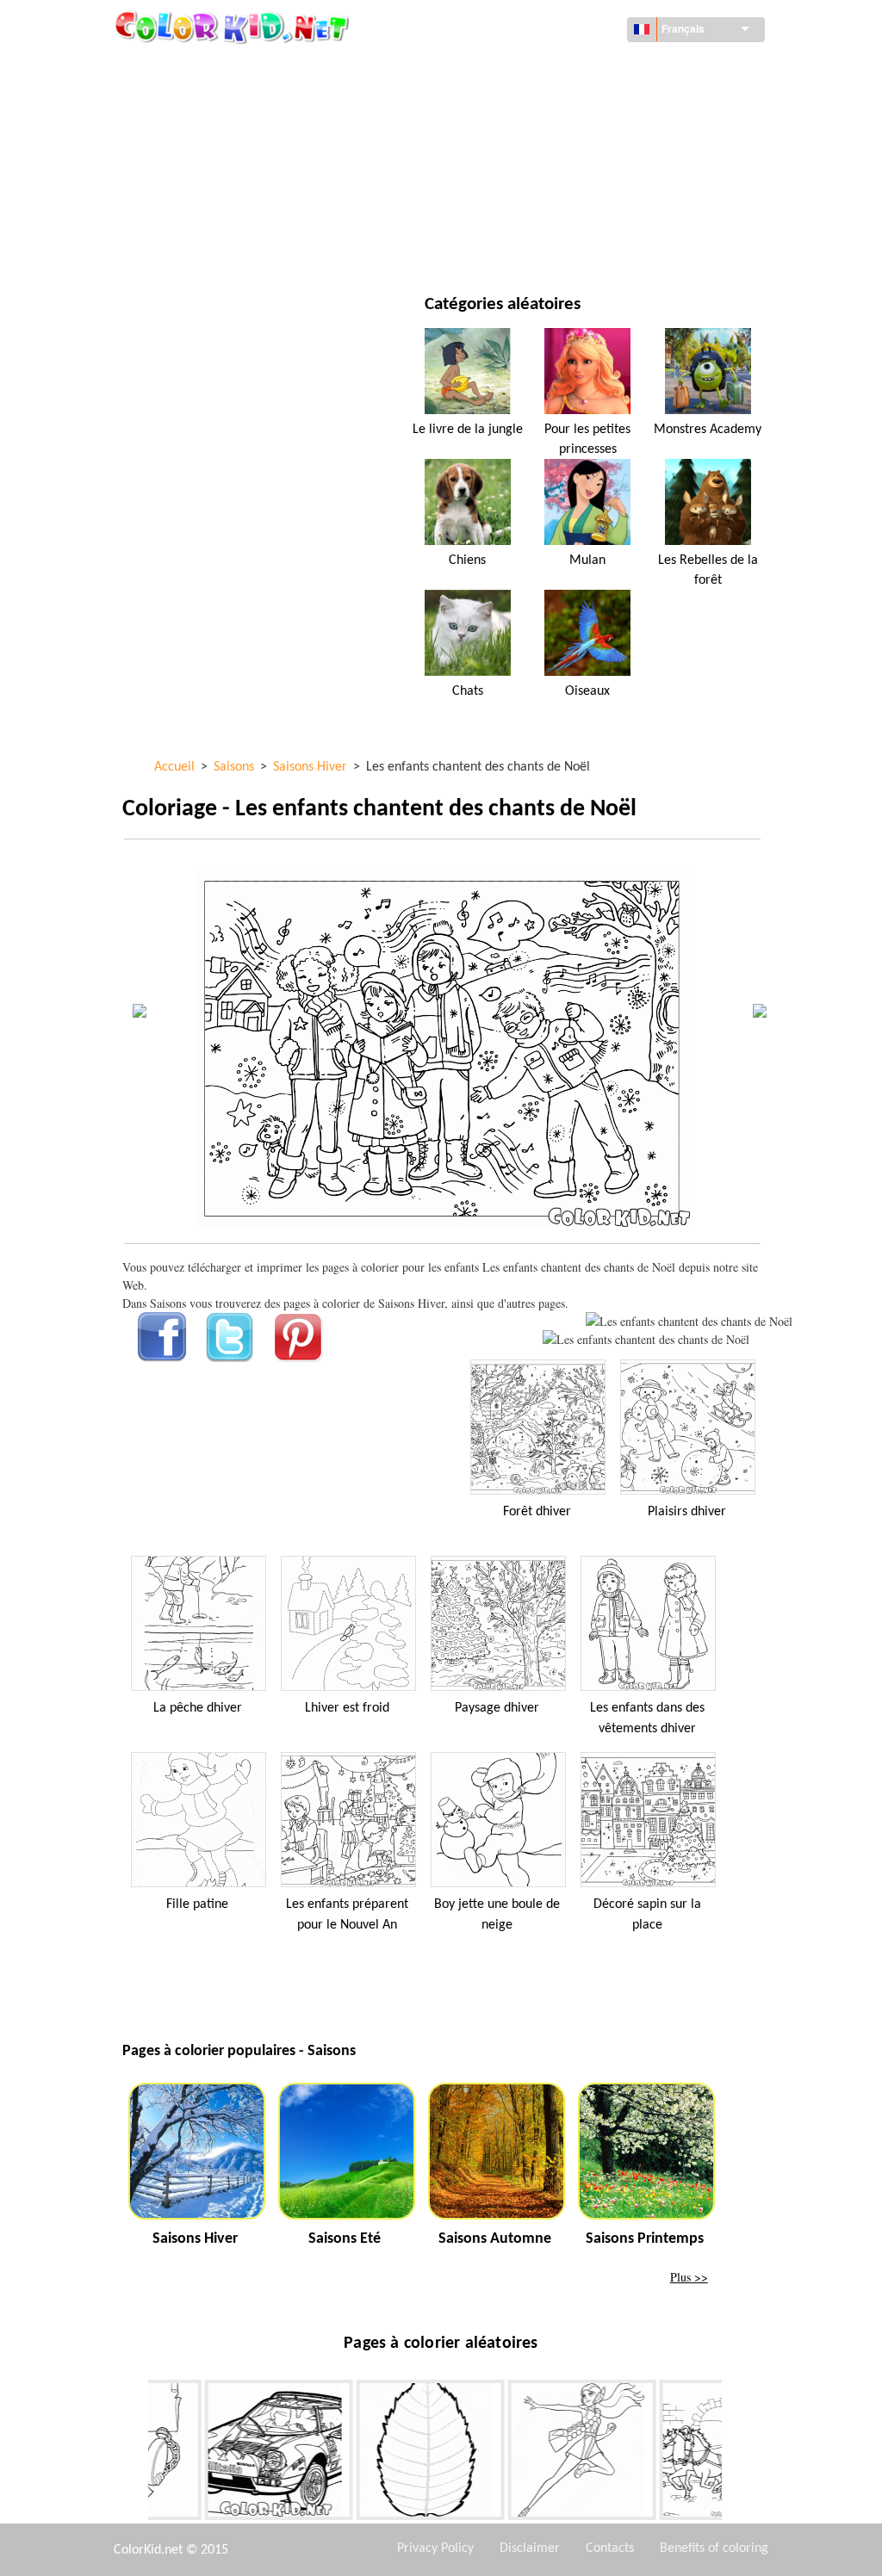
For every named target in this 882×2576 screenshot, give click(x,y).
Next (735, 2453)
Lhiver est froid (347, 1708)
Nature (517, 245)
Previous (135, 2453)
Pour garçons (537, 174)
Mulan (587, 560)
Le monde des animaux (561, 104)
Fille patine (197, 1904)
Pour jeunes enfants (220, 210)
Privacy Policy (435, 2548)
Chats (468, 691)
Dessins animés (205, 139)
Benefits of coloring (714, 2548)
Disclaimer (530, 2548)
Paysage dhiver (497, 1708)
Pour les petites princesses (587, 439)
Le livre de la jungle (468, 430)
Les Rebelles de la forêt (708, 570)
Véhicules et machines (225, 68)
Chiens (467, 560)
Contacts (610, 2548)
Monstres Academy (708, 430)
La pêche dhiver (198, 1708)
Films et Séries (203, 245)
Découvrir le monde (555, 68)
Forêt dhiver (537, 1512)
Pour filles (528, 139)
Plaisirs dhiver (687, 1512)
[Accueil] (234, 27)
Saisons (184, 174)
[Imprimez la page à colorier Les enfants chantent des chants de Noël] (689, 1321)
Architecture (200, 104)
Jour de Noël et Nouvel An (571, 210)
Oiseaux (587, 691)
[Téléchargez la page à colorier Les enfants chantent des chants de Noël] (646, 1339)
